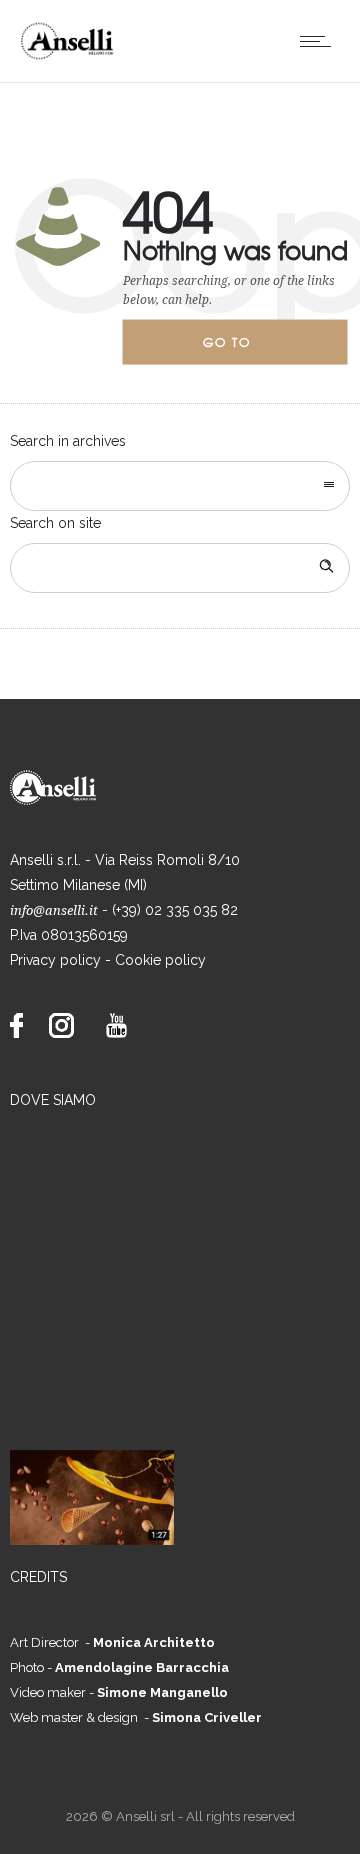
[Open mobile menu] (320, 41)
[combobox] (180, 486)
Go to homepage (244, 349)
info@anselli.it (54, 910)
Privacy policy (55, 960)
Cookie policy (160, 960)
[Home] (73, 57)
